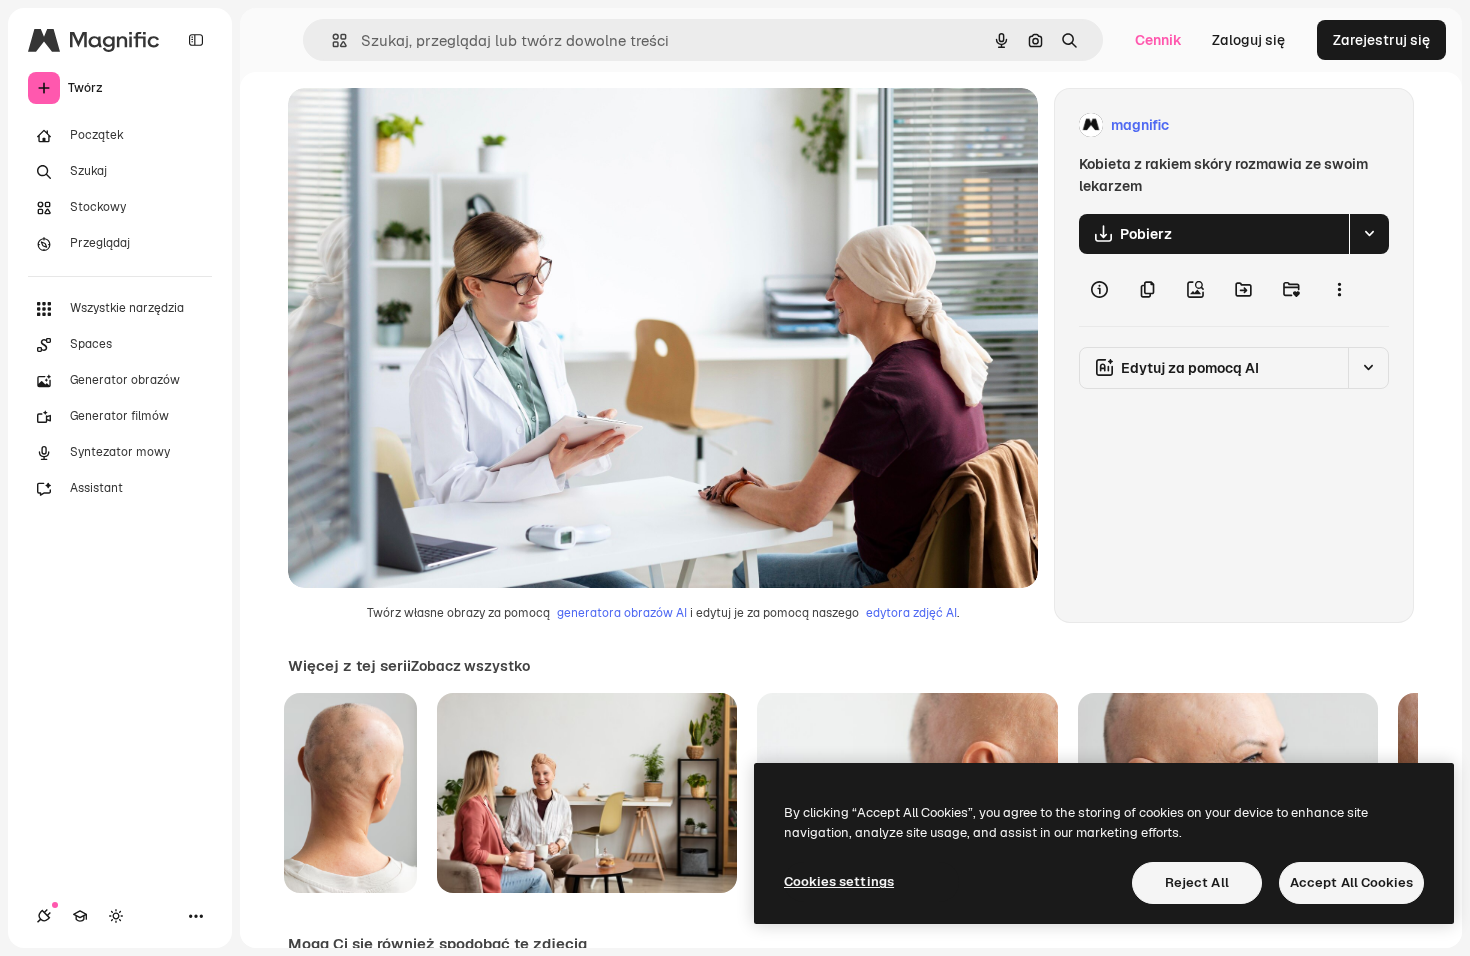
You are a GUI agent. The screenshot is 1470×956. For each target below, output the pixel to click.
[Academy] (80, 916)
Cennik (1158, 40)
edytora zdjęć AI (911, 613)
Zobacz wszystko (470, 666)
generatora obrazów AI (622, 613)
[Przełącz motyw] (116, 916)
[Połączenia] (44, 916)
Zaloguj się (1248, 40)
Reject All (1197, 882)
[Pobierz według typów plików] (1369, 234)
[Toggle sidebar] (196, 40)
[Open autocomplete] (331, 40)
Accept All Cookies (1351, 882)
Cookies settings (839, 881)
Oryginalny (426, 125)
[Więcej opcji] (1339, 290)
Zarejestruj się (1381, 40)
